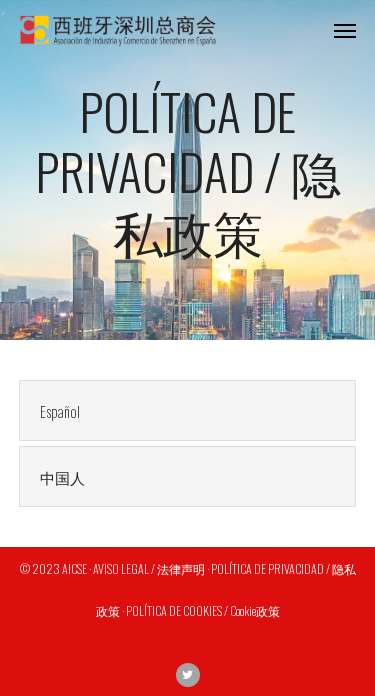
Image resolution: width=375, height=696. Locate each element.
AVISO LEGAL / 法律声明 (149, 568)
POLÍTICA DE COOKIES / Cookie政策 (203, 610)
